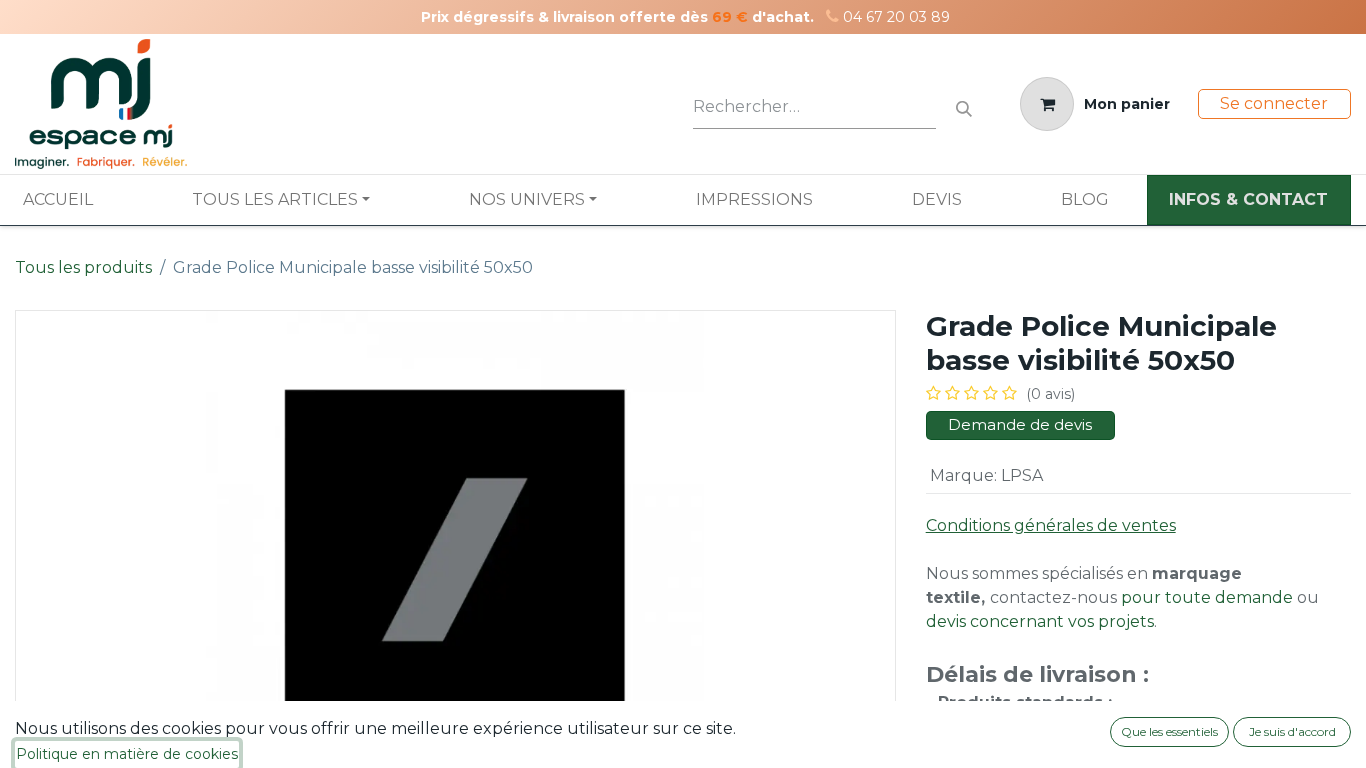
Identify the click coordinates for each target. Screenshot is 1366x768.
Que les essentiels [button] (1169, 731)
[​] (832, 16)
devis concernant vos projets (1040, 621)
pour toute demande (1207, 597)
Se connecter (1274, 103)
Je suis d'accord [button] (1292, 731)
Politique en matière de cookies (127, 754)
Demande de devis (1020, 424)
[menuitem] (58, 200)
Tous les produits (83, 267)
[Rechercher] (964, 104)
